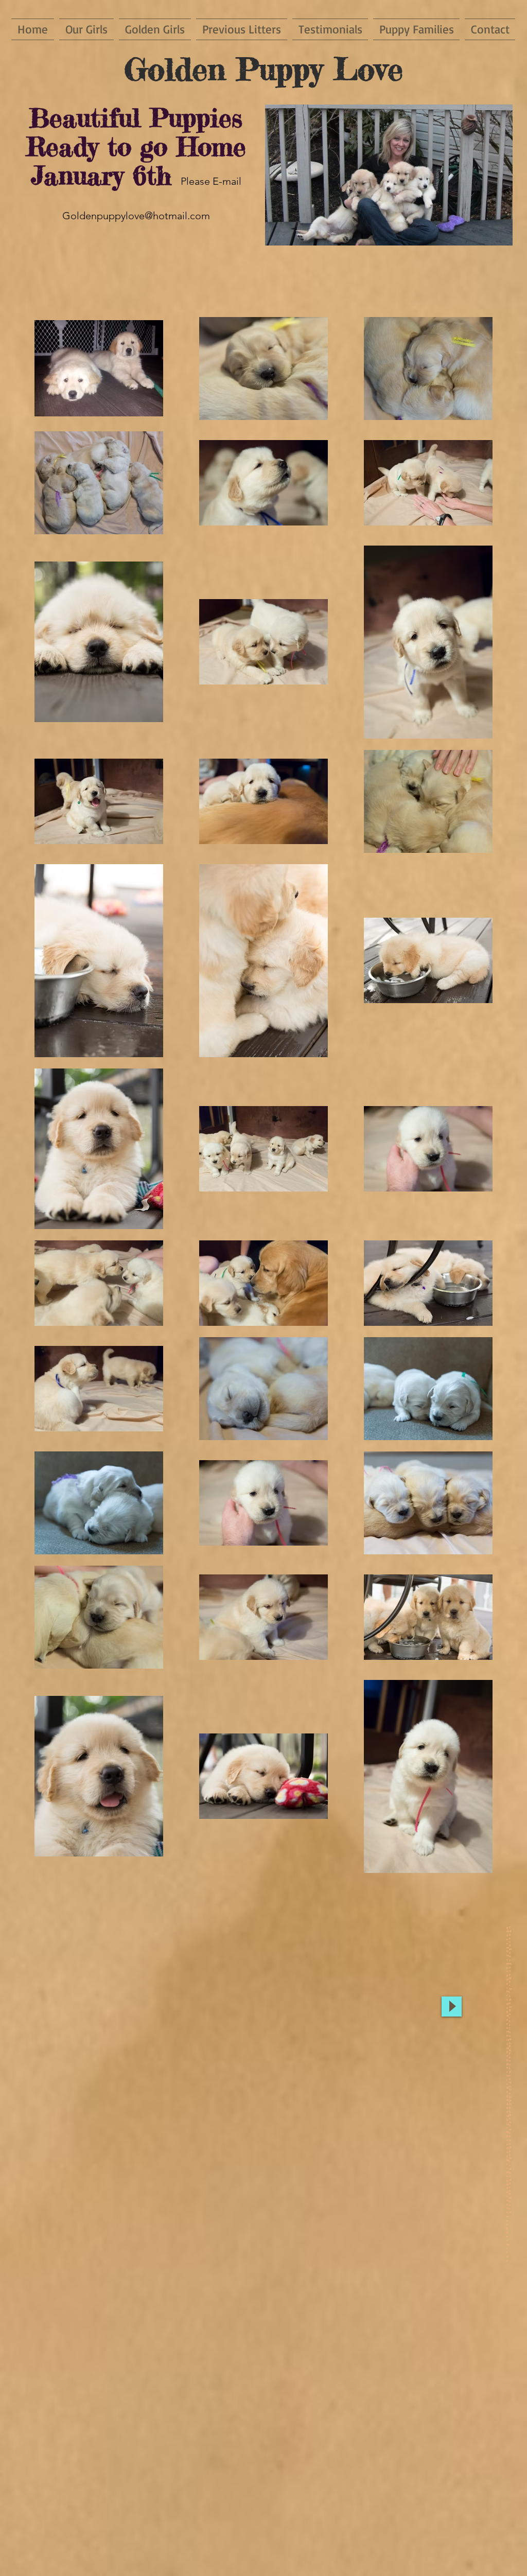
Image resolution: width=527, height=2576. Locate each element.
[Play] (452, 2007)
